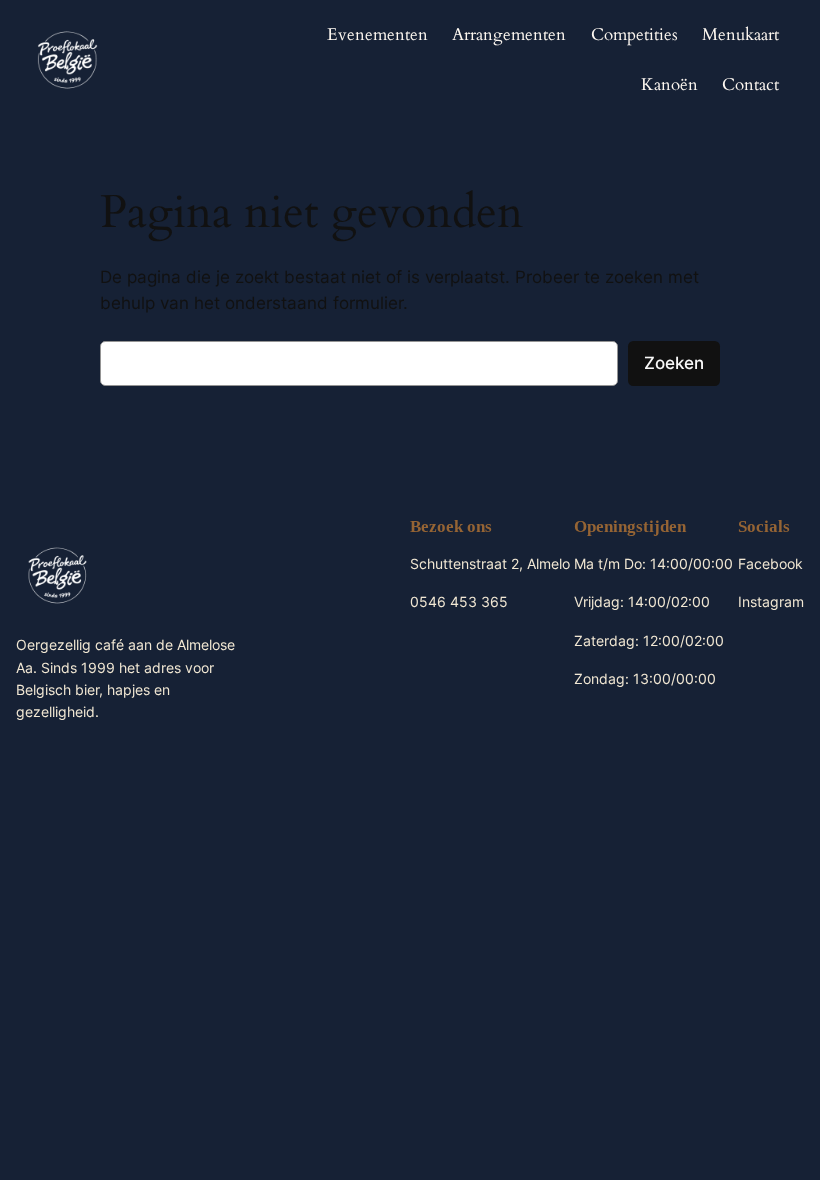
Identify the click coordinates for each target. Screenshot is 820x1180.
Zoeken (674, 363)
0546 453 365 (459, 601)
